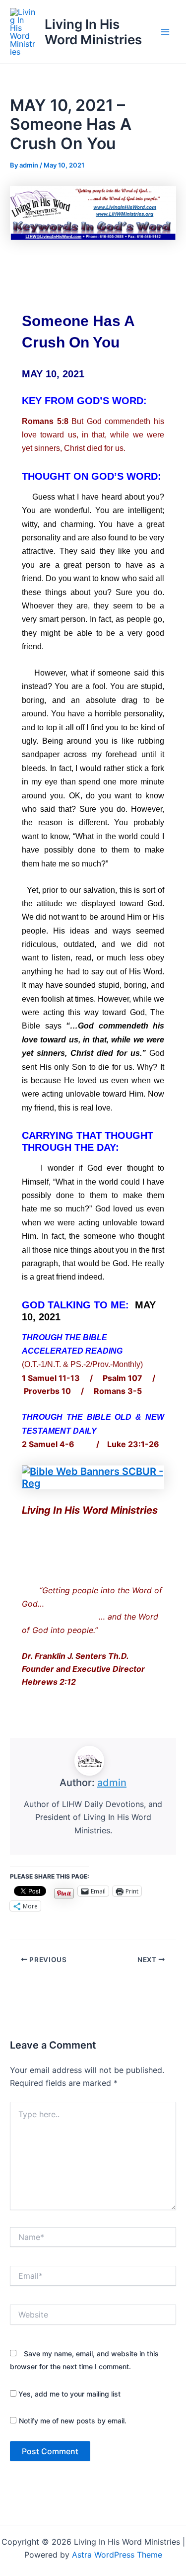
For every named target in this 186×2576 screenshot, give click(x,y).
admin (112, 1783)
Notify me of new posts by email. (73, 2421)
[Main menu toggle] (165, 32)
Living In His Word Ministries (93, 32)
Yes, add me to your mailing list (68, 2394)
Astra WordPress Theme (117, 2555)
